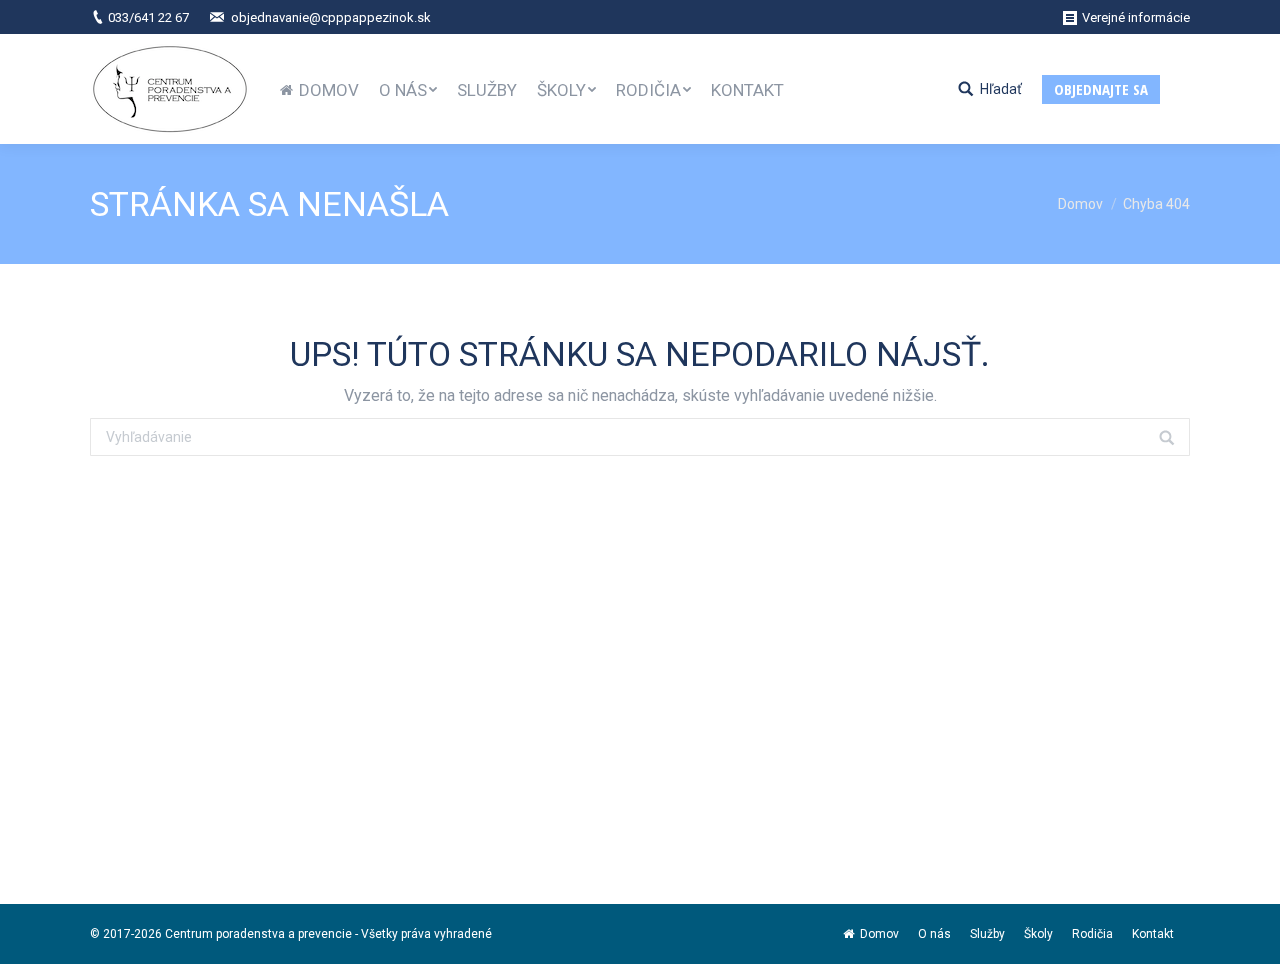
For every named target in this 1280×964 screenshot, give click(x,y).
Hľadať (1001, 89)
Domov (1080, 204)
